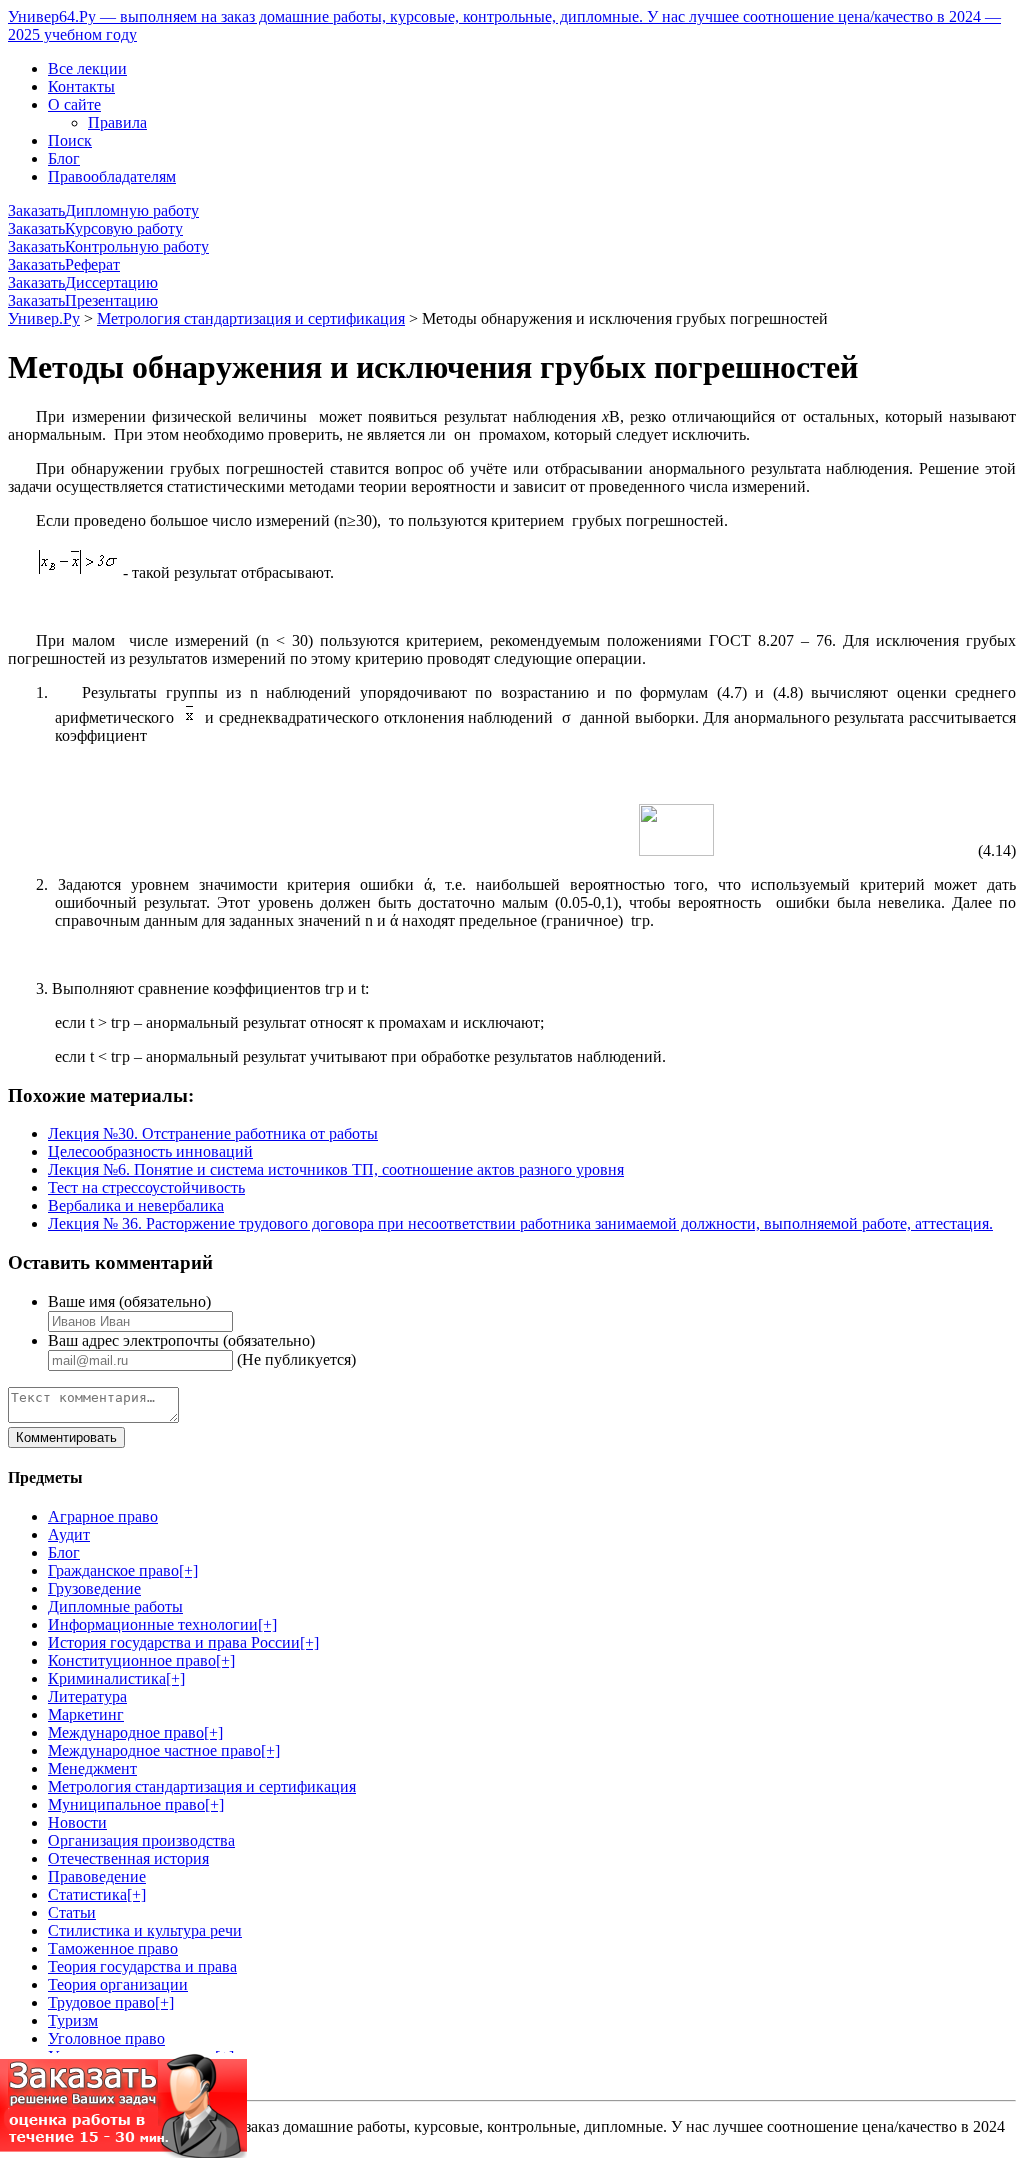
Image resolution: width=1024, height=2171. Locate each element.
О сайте (74, 104)
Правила (117, 122)
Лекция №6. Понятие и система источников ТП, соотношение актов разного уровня (336, 1169)
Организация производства (141, 1840)
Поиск (70, 140)
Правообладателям (112, 176)
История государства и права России (174, 1642)
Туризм (73, 2020)
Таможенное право (113, 1948)
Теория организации (118, 1984)
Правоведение (97, 1876)
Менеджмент (92, 1768)
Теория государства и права (142, 1966)
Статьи (72, 1912)
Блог (64, 158)
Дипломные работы (115, 1606)
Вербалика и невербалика (136, 1205)
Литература (87, 1696)
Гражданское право (113, 1570)
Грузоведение (94, 1588)
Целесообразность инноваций (150, 1151)
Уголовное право (106, 2038)
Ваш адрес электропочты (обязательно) (181, 1340)
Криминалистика (107, 1678)
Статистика (87, 1894)
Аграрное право (103, 1516)
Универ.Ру (44, 318)
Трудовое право (101, 2002)
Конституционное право (132, 1660)
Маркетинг (86, 1714)
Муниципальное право (126, 1804)
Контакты (81, 86)
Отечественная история (128, 1858)
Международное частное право (154, 1750)
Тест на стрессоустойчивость (146, 1187)
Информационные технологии (153, 1624)
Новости (77, 1822)
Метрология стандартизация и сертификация (251, 318)
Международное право (126, 1732)
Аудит (69, 1534)
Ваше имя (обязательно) (129, 1301)
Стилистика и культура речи (145, 1930)
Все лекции (87, 68)
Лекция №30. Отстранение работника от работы (213, 1133)
